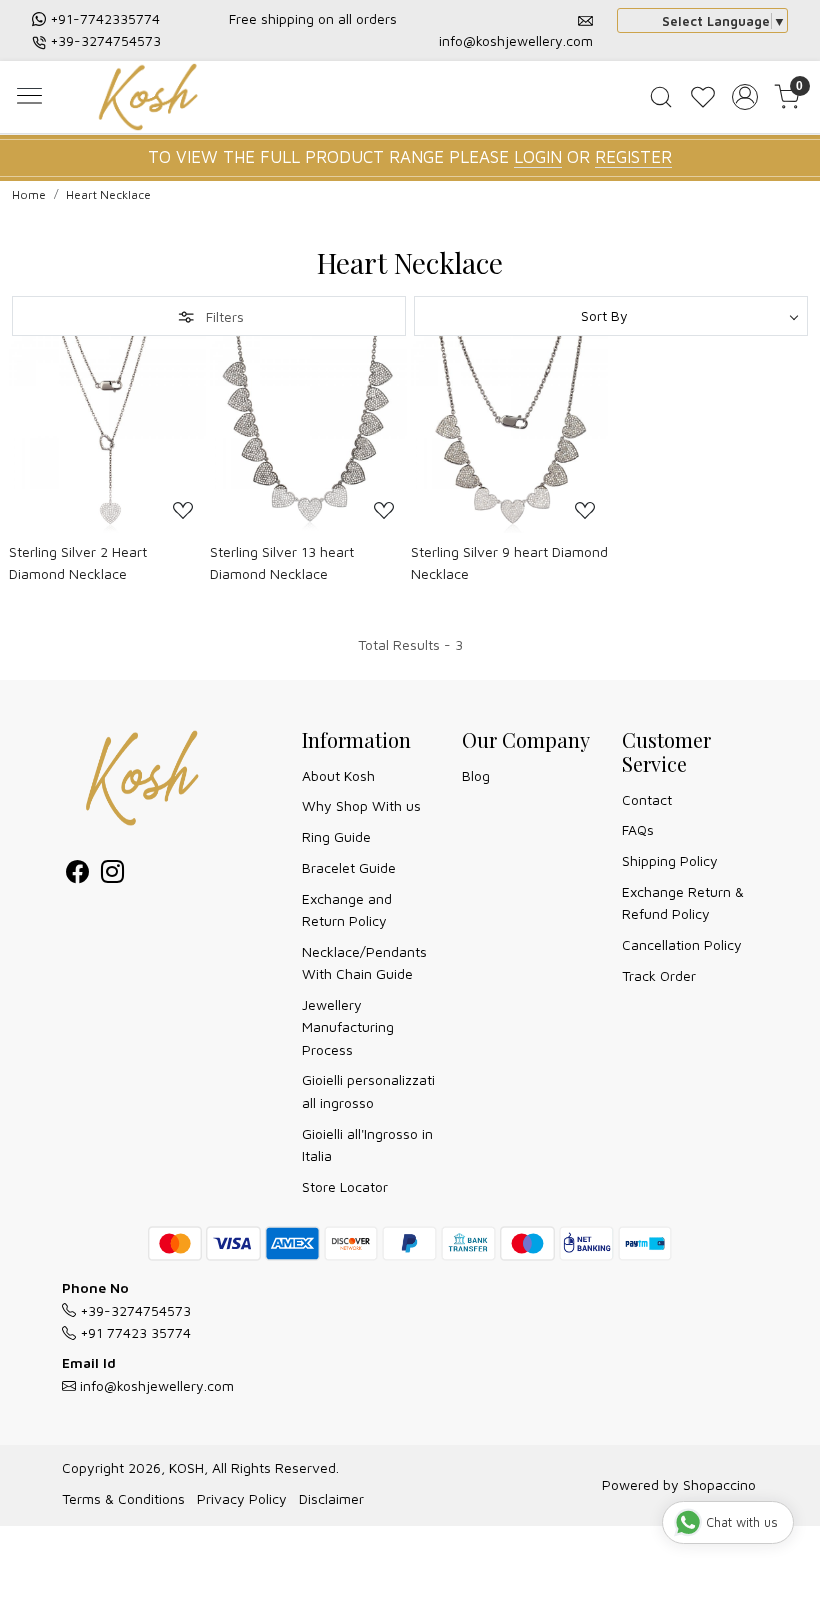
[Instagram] (112, 874)
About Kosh (338, 775)
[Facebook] (77, 874)
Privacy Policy (242, 1498)
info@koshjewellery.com (516, 40)
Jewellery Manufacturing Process (348, 1027)
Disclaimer (331, 1498)
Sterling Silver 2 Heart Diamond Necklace (78, 562)
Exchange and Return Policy (347, 909)
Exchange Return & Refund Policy (683, 902)
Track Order (659, 975)
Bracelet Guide (349, 867)
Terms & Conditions (123, 1498)
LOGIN (538, 157)
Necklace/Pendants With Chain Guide (364, 962)
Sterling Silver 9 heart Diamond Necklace (509, 562)
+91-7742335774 (105, 18)
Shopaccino (719, 1484)
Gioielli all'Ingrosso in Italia (367, 1144)
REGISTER (633, 157)
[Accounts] (745, 97)
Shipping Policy (670, 860)
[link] (661, 97)
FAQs (638, 829)
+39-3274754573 (105, 40)
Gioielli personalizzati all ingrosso (368, 1090)
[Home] (153, 99)
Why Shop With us (361, 805)
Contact (647, 799)
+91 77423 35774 (133, 1332)
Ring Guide (336, 836)
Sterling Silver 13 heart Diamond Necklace (282, 562)
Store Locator (345, 1186)
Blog (476, 775)
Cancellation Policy (682, 944)
